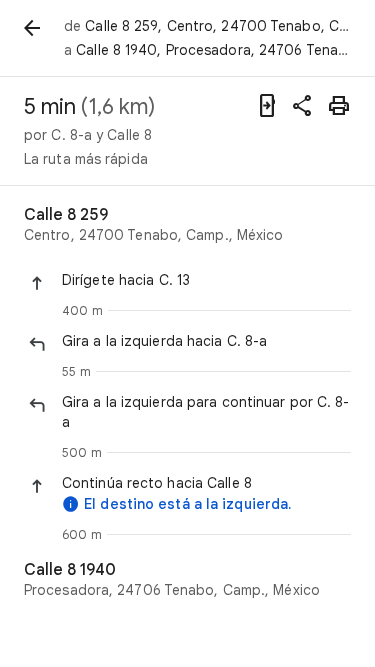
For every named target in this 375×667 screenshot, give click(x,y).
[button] (206, 280)
